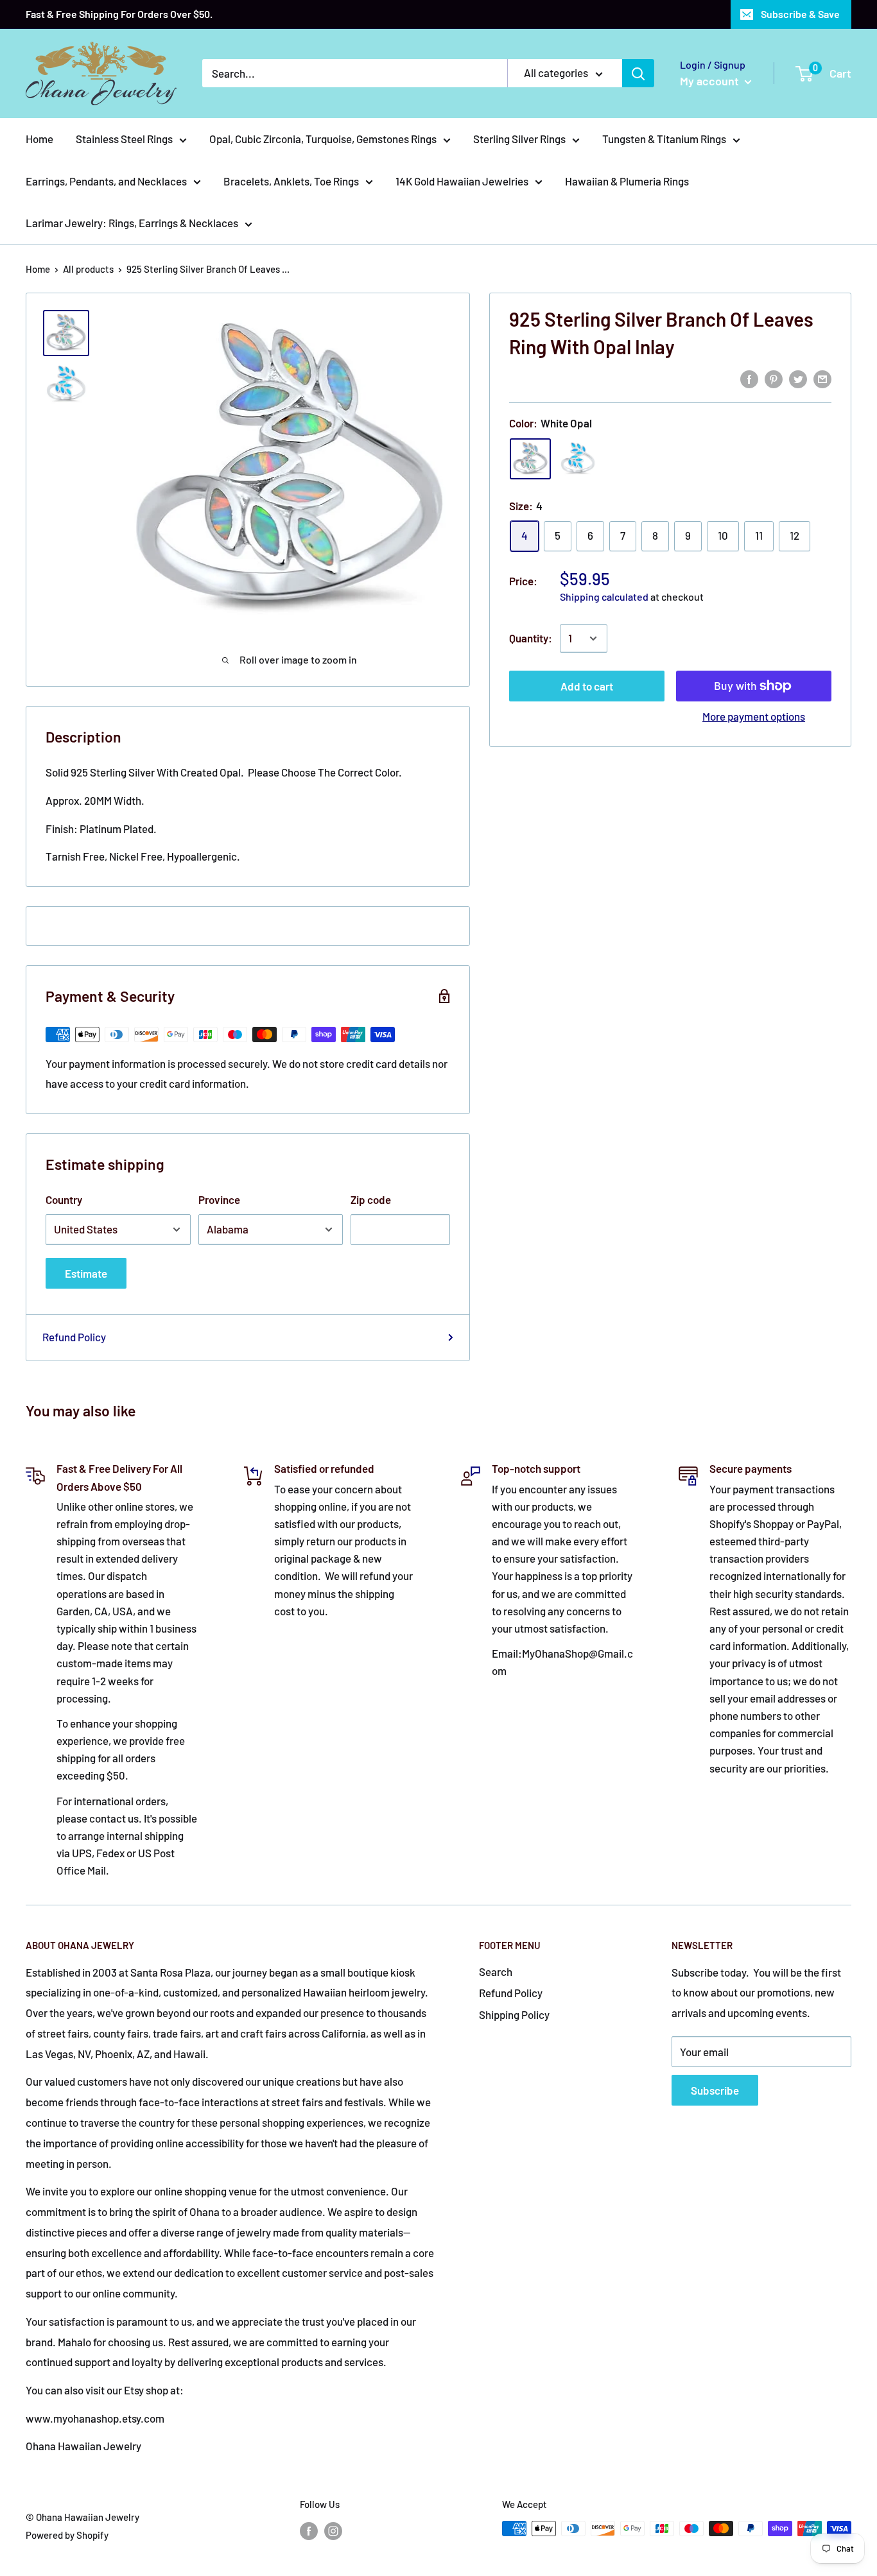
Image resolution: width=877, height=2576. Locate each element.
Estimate (86, 1273)
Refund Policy (74, 1337)
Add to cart (587, 686)
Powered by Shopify (67, 2535)
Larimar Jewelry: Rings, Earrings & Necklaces (132, 223)
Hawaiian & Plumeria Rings (627, 181)
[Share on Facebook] (749, 378)
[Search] (638, 73)
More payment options (754, 716)
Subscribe (715, 2090)
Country (64, 1199)
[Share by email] (822, 378)
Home (39, 139)
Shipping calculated (604, 597)
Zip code (371, 1199)
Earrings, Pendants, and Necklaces (106, 181)
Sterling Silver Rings (519, 139)
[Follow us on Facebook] (309, 2530)
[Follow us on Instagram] (333, 2530)
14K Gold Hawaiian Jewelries (462, 181)
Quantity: (531, 638)
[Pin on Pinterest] (774, 378)
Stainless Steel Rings (124, 139)
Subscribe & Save (800, 14)
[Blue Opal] (578, 459)
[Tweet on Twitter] (798, 378)
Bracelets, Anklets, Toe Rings (291, 181)
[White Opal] (530, 459)
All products (88, 269)
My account (711, 81)
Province (219, 1199)
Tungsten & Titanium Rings (664, 139)
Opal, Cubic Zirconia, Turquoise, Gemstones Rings (323, 139)
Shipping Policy (514, 2014)
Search (496, 1971)
